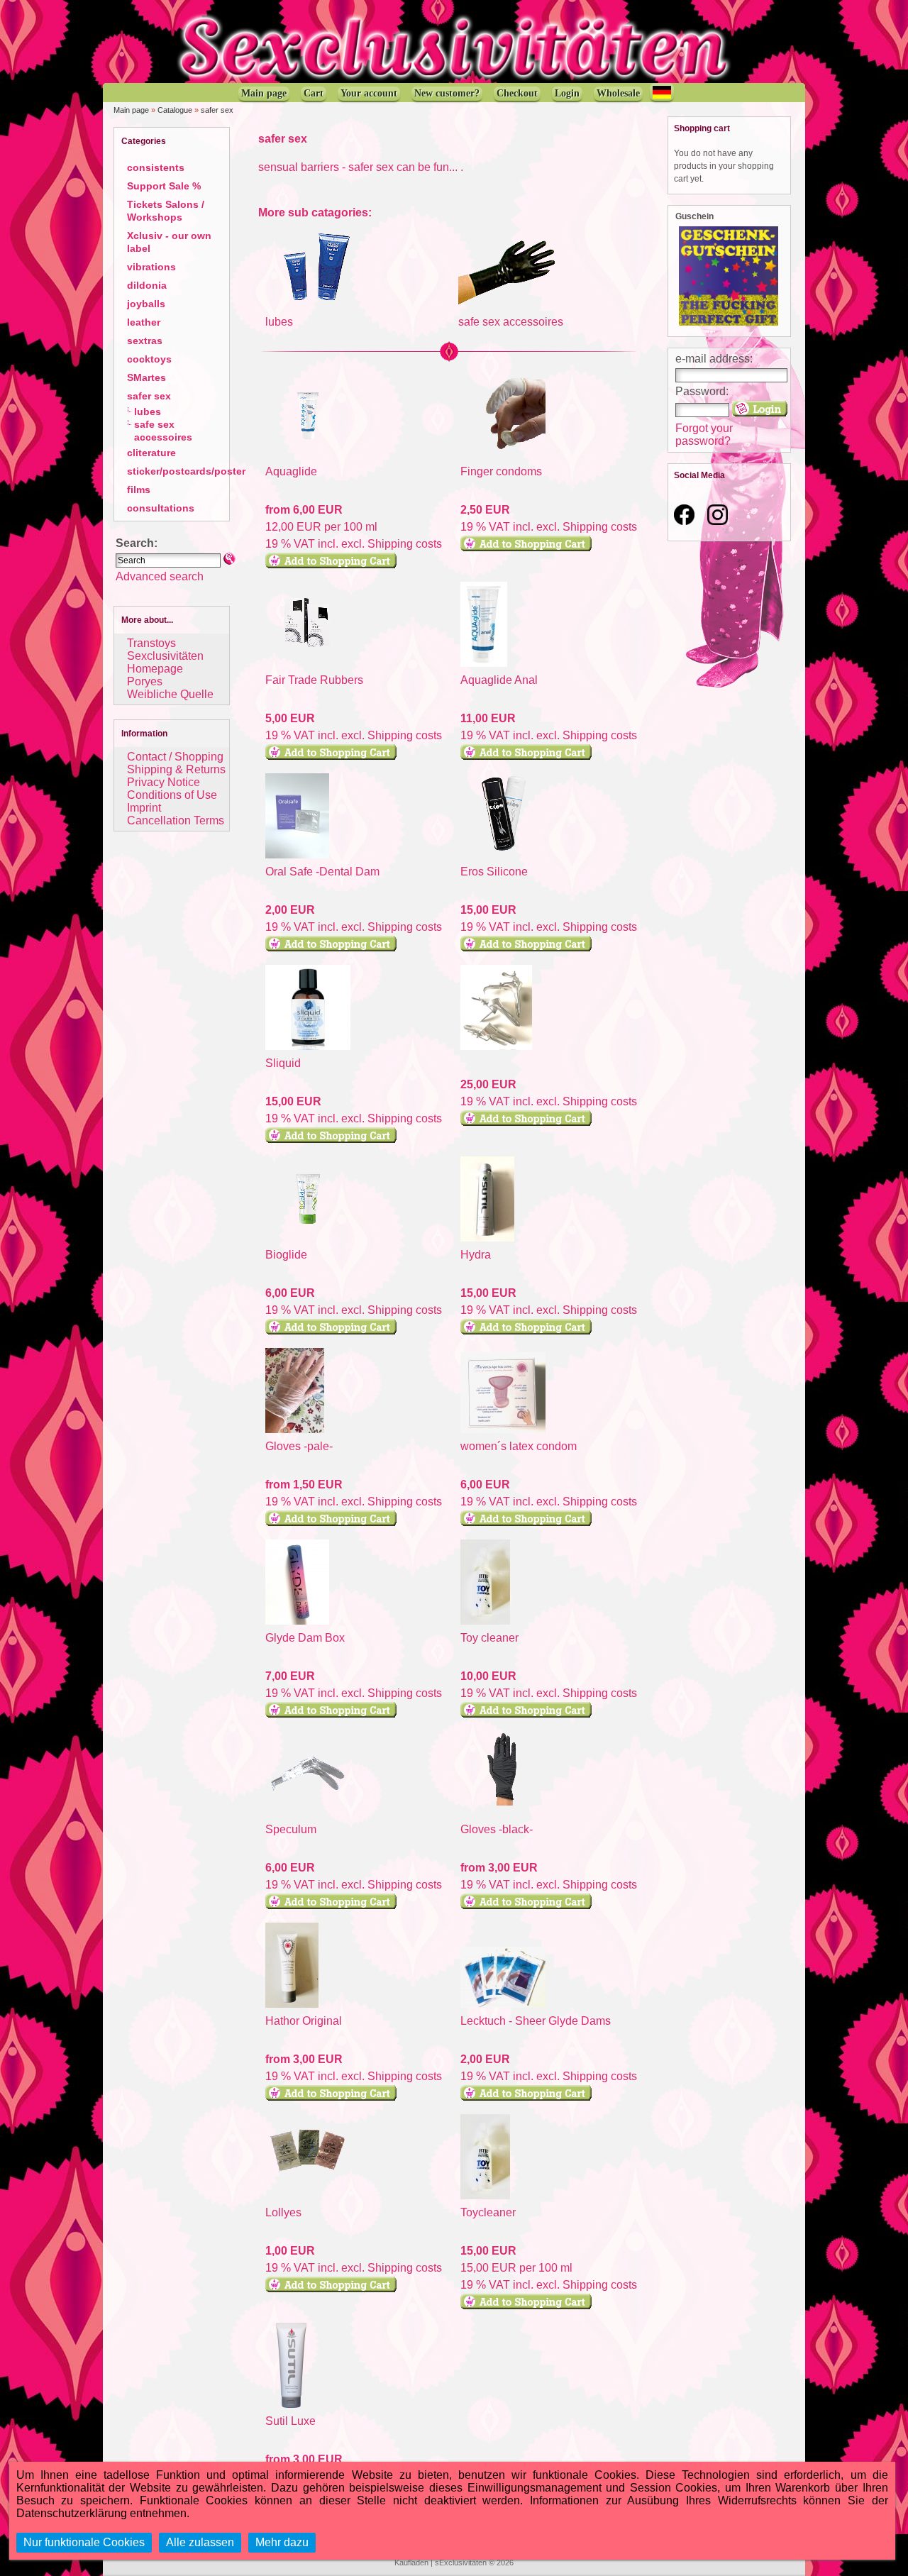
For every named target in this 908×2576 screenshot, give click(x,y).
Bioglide (286, 1255)
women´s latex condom (519, 1446)
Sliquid (283, 1063)
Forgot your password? (704, 435)
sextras (145, 341)
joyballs (146, 304)
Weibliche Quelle (170, 694)
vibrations (151, 267)
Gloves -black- (497, 1829)
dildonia (147, 285)
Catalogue (175, 110)
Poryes (145, 681)
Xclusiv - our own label (169, 242)
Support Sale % (164, 186)
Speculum (291, 1829)
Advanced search (160, 576)
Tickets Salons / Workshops (166, 211)
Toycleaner (488, 2212)
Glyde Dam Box (305, 1638)
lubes (148, 411)
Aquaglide (291, 471)
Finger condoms (501, 471)
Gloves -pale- (299, 1446)
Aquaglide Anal (499, 680)
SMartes (146, 377)
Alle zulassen (200, 2542)
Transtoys (151, 643)
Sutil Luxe (290, 2421)
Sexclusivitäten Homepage (165, 662)
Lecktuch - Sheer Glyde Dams (536, 2021)
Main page (131, 110)
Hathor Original (304, 2021)
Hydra (476, 1255)
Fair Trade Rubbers (314, 680)
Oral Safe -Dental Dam (322, 872)
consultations (161, 508)
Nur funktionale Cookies (84, 2542)
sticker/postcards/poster (186, 471)
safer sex (217, 110)
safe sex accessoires (163, 431)
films (139, 490)
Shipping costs (405, 544)
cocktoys (149, 359)
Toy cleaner (489, 1638)
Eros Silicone (494, 872)
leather (144, 322)
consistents (156, 167)
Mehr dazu (282, 2542)
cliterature (151, 453)
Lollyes (283, 2212)
